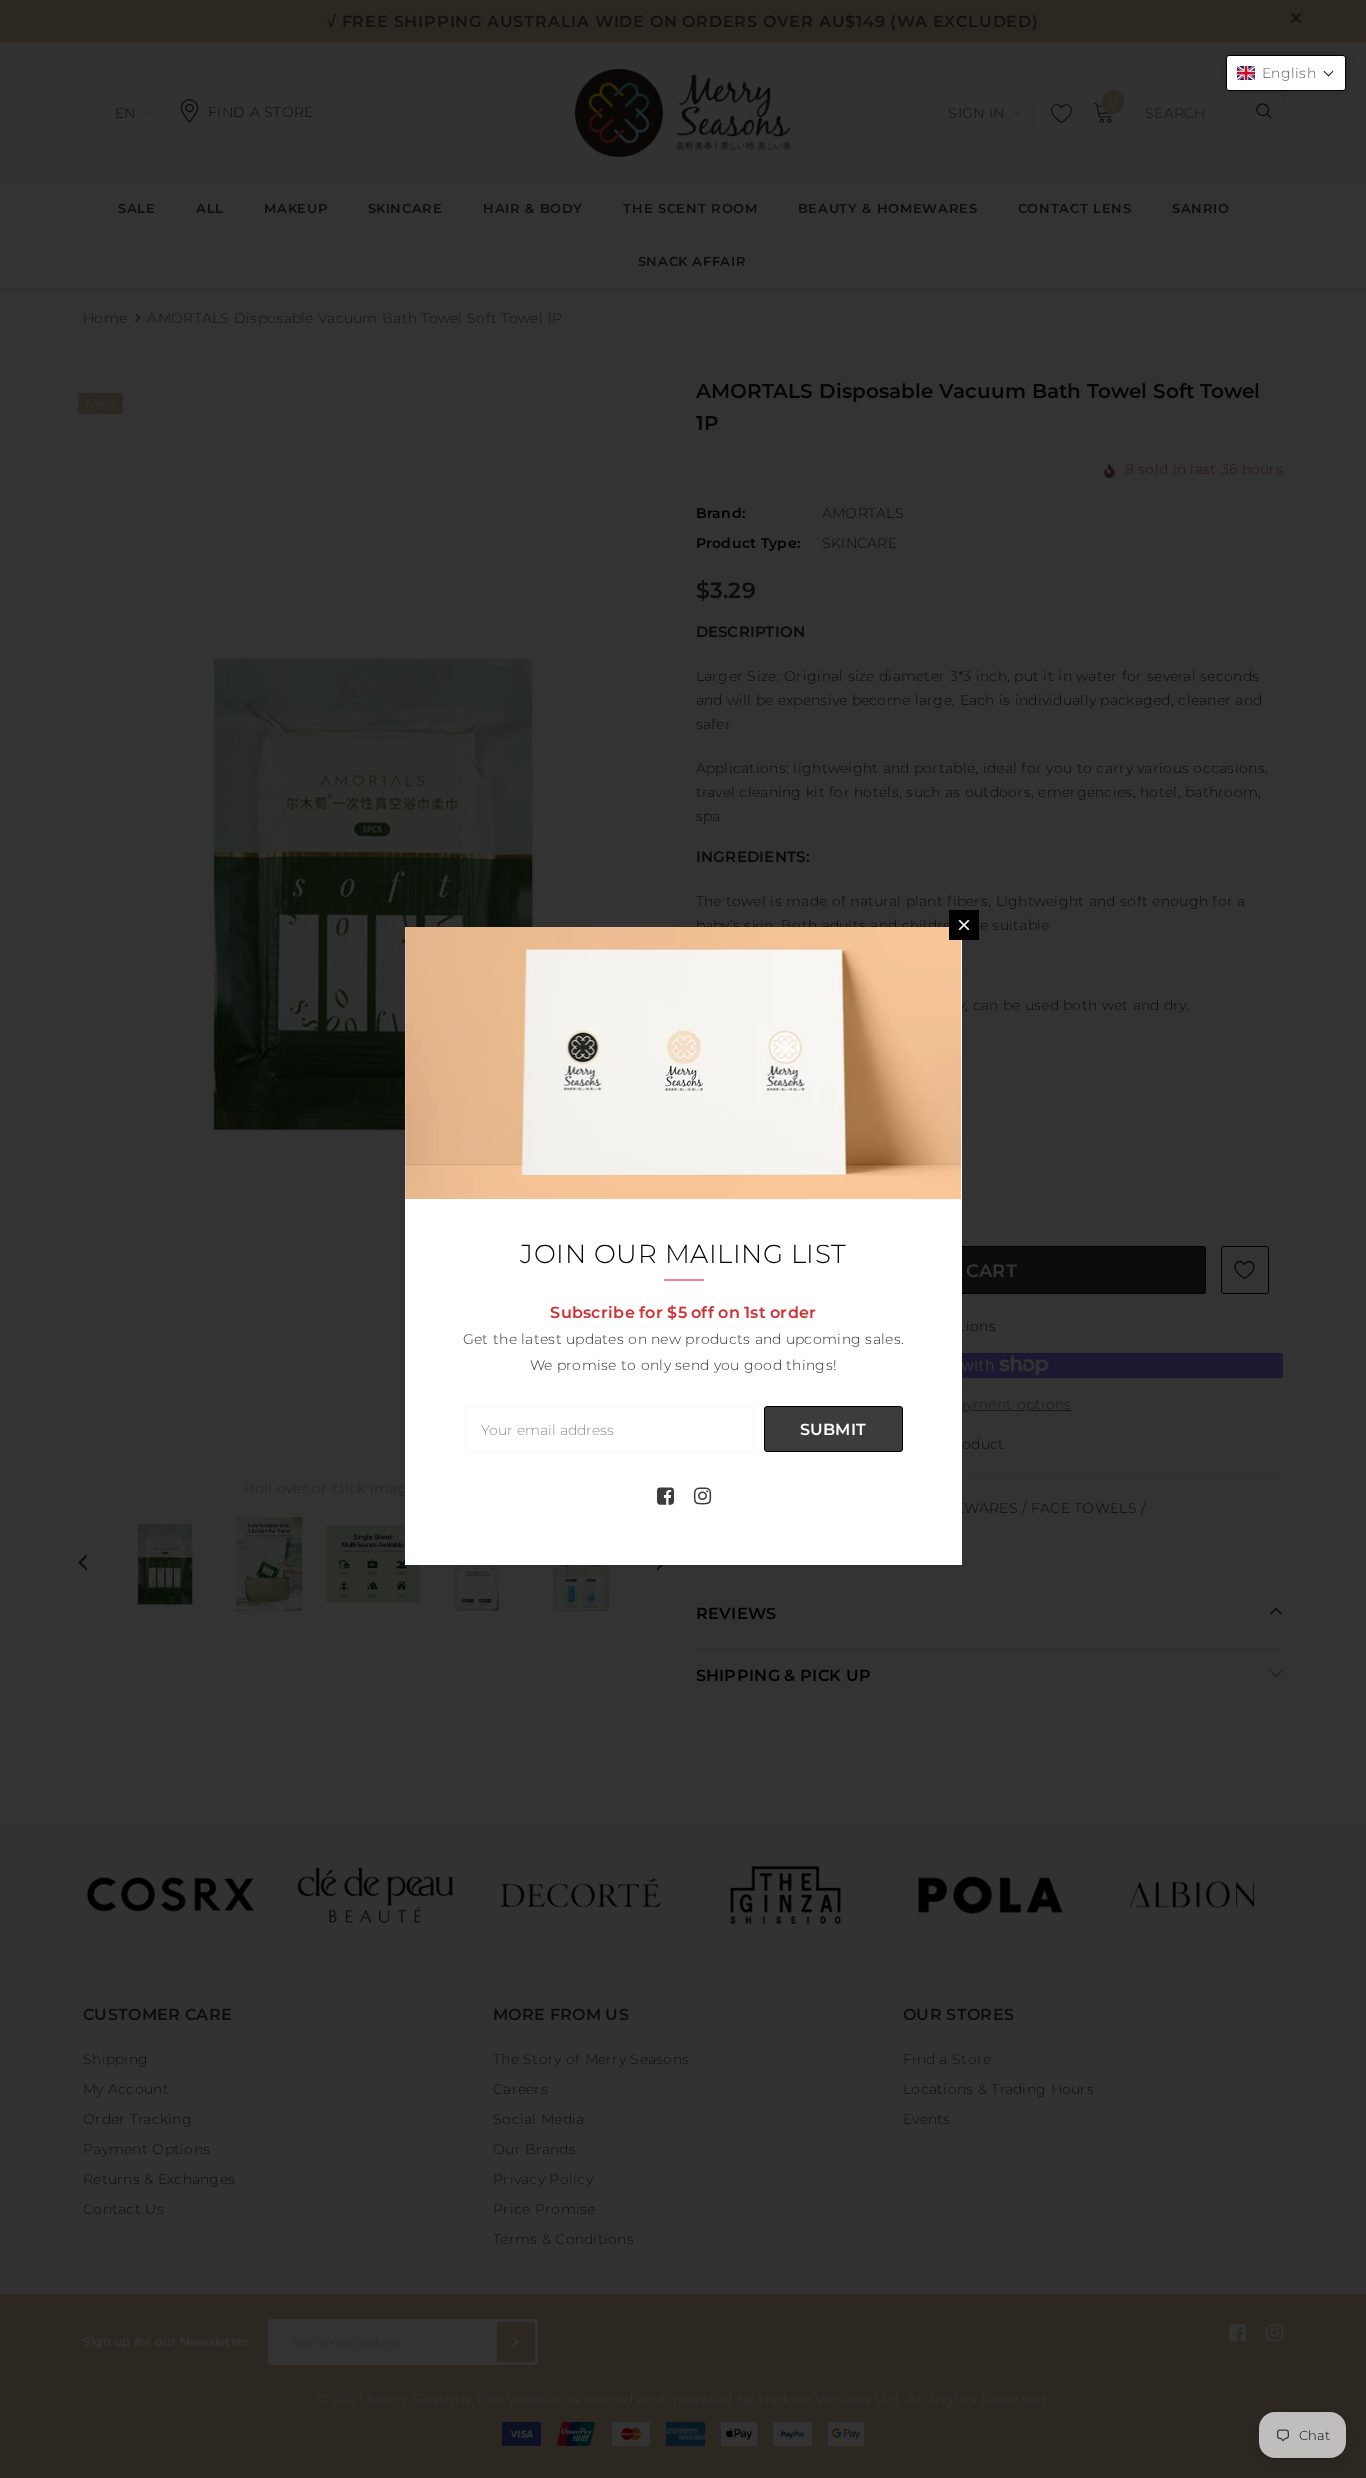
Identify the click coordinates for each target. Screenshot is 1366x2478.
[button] (1286, 73)
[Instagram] (702, 1496)
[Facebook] (665, 1496)
